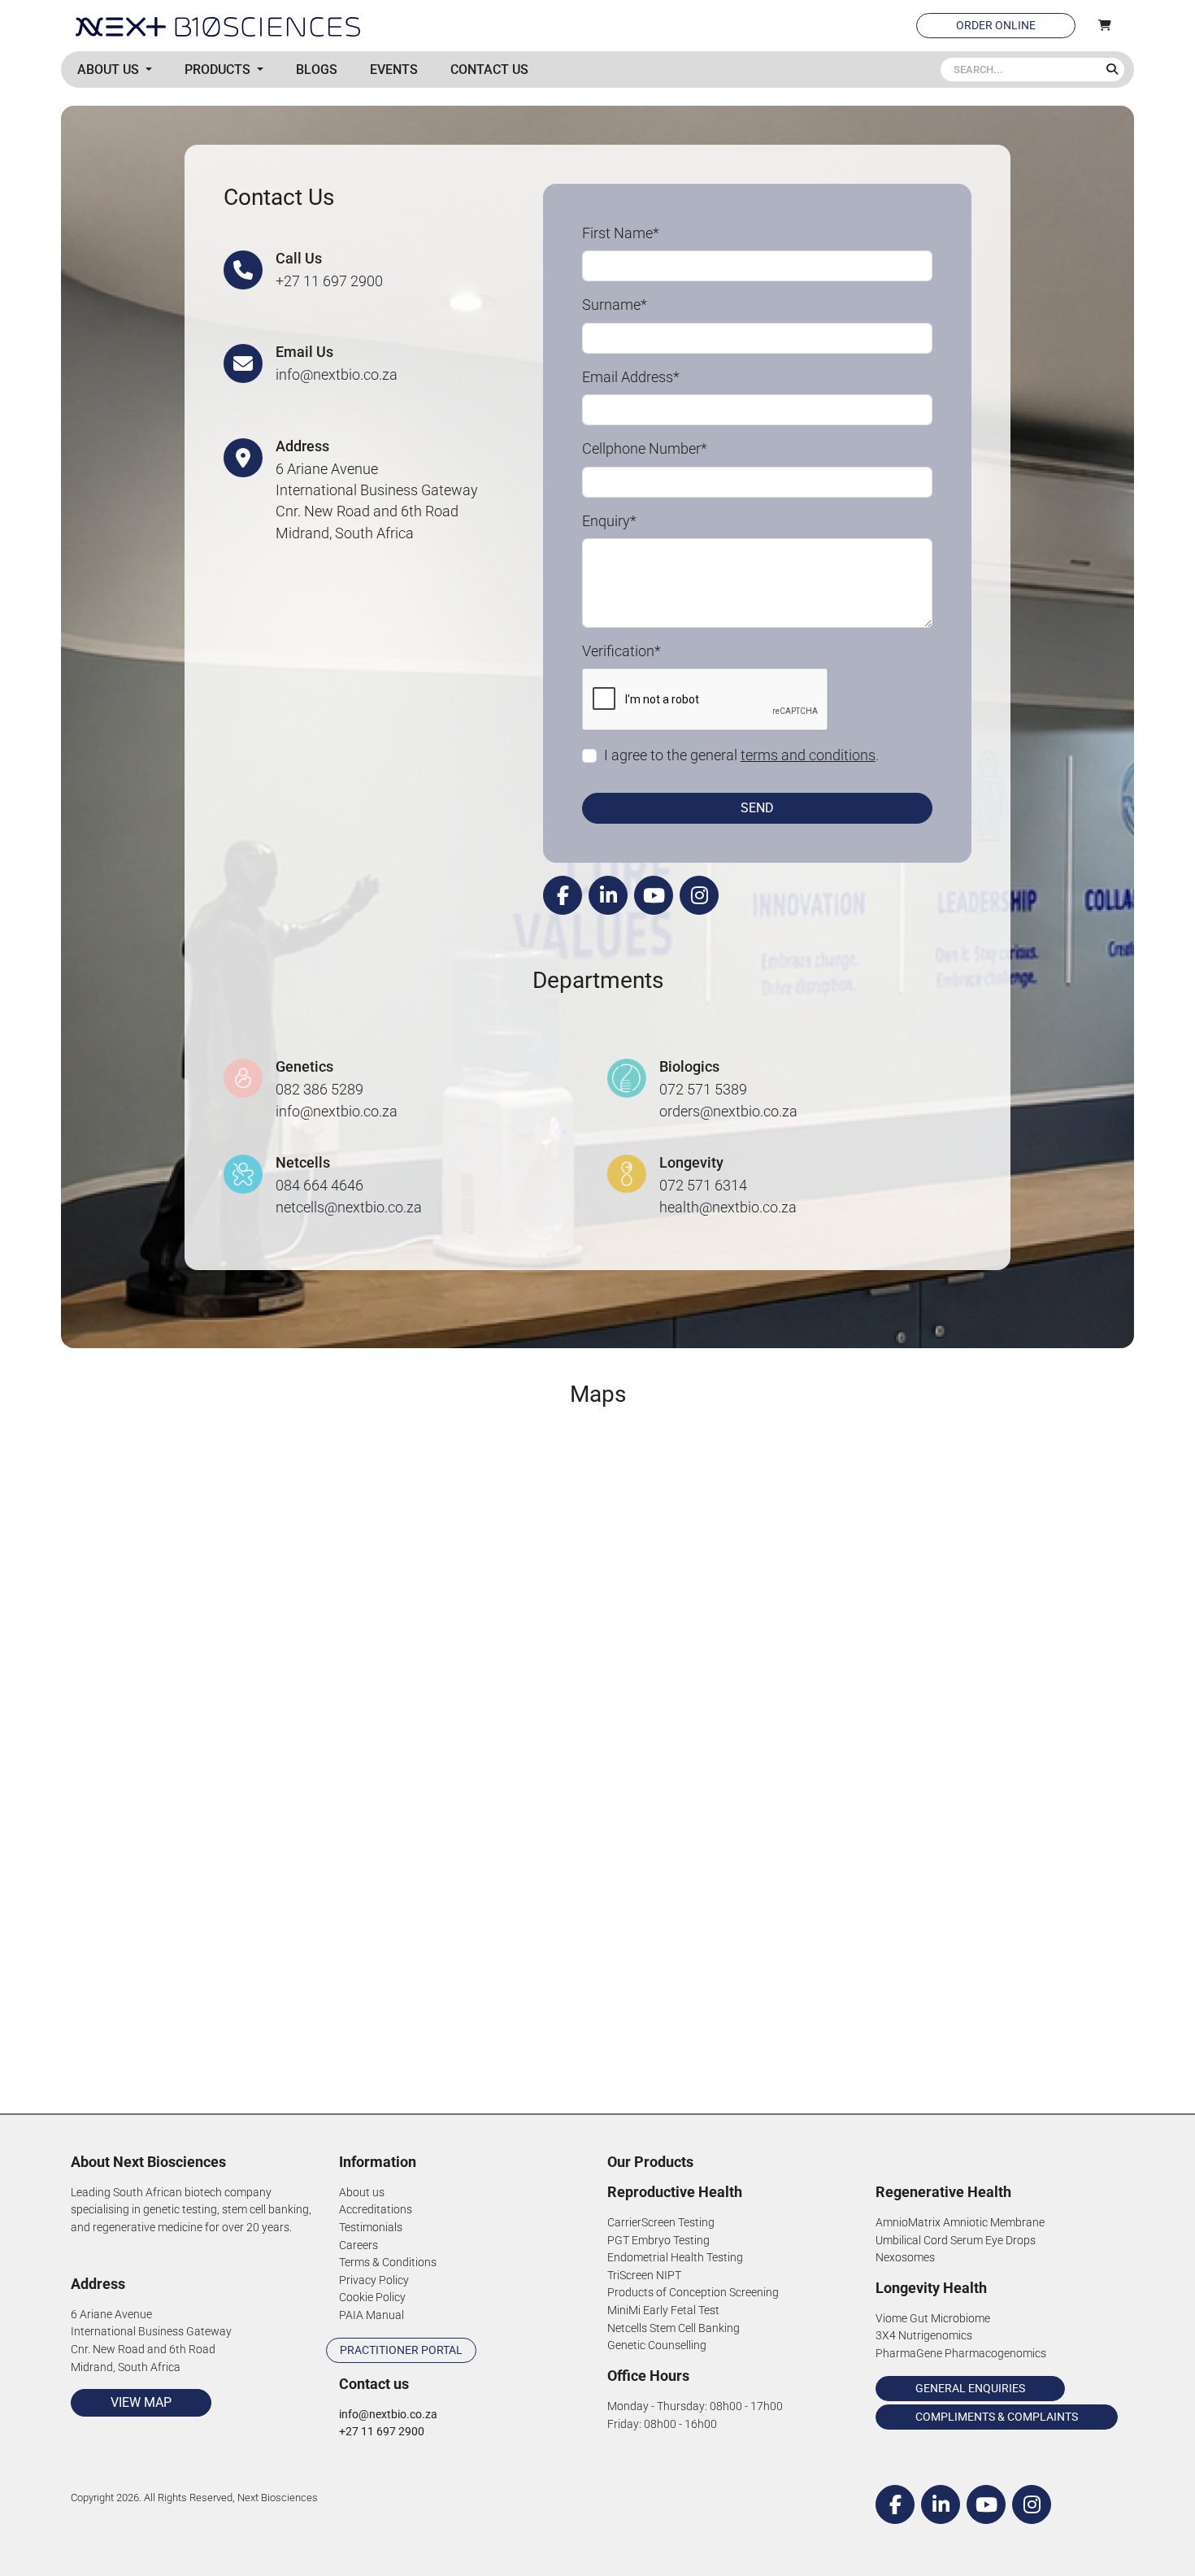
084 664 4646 (319, 1186)
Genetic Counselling (657, 2345)
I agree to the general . (741, 755)
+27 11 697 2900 (329, 281)
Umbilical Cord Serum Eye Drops (956, 2241)
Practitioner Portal (401, 2350)
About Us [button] (110, 70)
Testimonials (371, 2228)
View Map (141, 2402)
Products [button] (219, 70)
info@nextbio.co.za (337, 375)
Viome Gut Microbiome (933, 2319)
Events (394, 70)
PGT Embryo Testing (658, 2241)
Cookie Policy (372, 2298)
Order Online (996, 25)
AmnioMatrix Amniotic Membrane (960, 2223)
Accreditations (376, 2210)
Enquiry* (609, 521)
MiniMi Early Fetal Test (663, 2311)
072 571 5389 (703, 1090)
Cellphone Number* (645, 449)
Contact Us (489, 70)
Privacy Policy (374, 2280)
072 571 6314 (703, 1186)
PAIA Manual (372, 2315)
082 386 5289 (319, 1090)
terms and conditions (808, 755)
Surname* (615, 305)
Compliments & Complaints (997, 2417)
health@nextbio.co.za (728, 1207)
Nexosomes (905, 2258)
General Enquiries (970, 2388)
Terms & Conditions (388, 2263)
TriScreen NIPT (644, 2276)
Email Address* (631, 377)
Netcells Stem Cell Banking (674, 2328)
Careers (358, 2245)
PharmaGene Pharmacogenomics (961, 2354)
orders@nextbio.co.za (728, 1112)
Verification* (621, 651)
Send (757, 808)
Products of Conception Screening (693, 2293)
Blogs (317, 70)
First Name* (621, 233)
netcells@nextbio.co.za (349, 1207)
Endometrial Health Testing (675, 2258)
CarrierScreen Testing (661, 2223)
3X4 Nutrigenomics (924, 2336)
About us (362, 2193)
